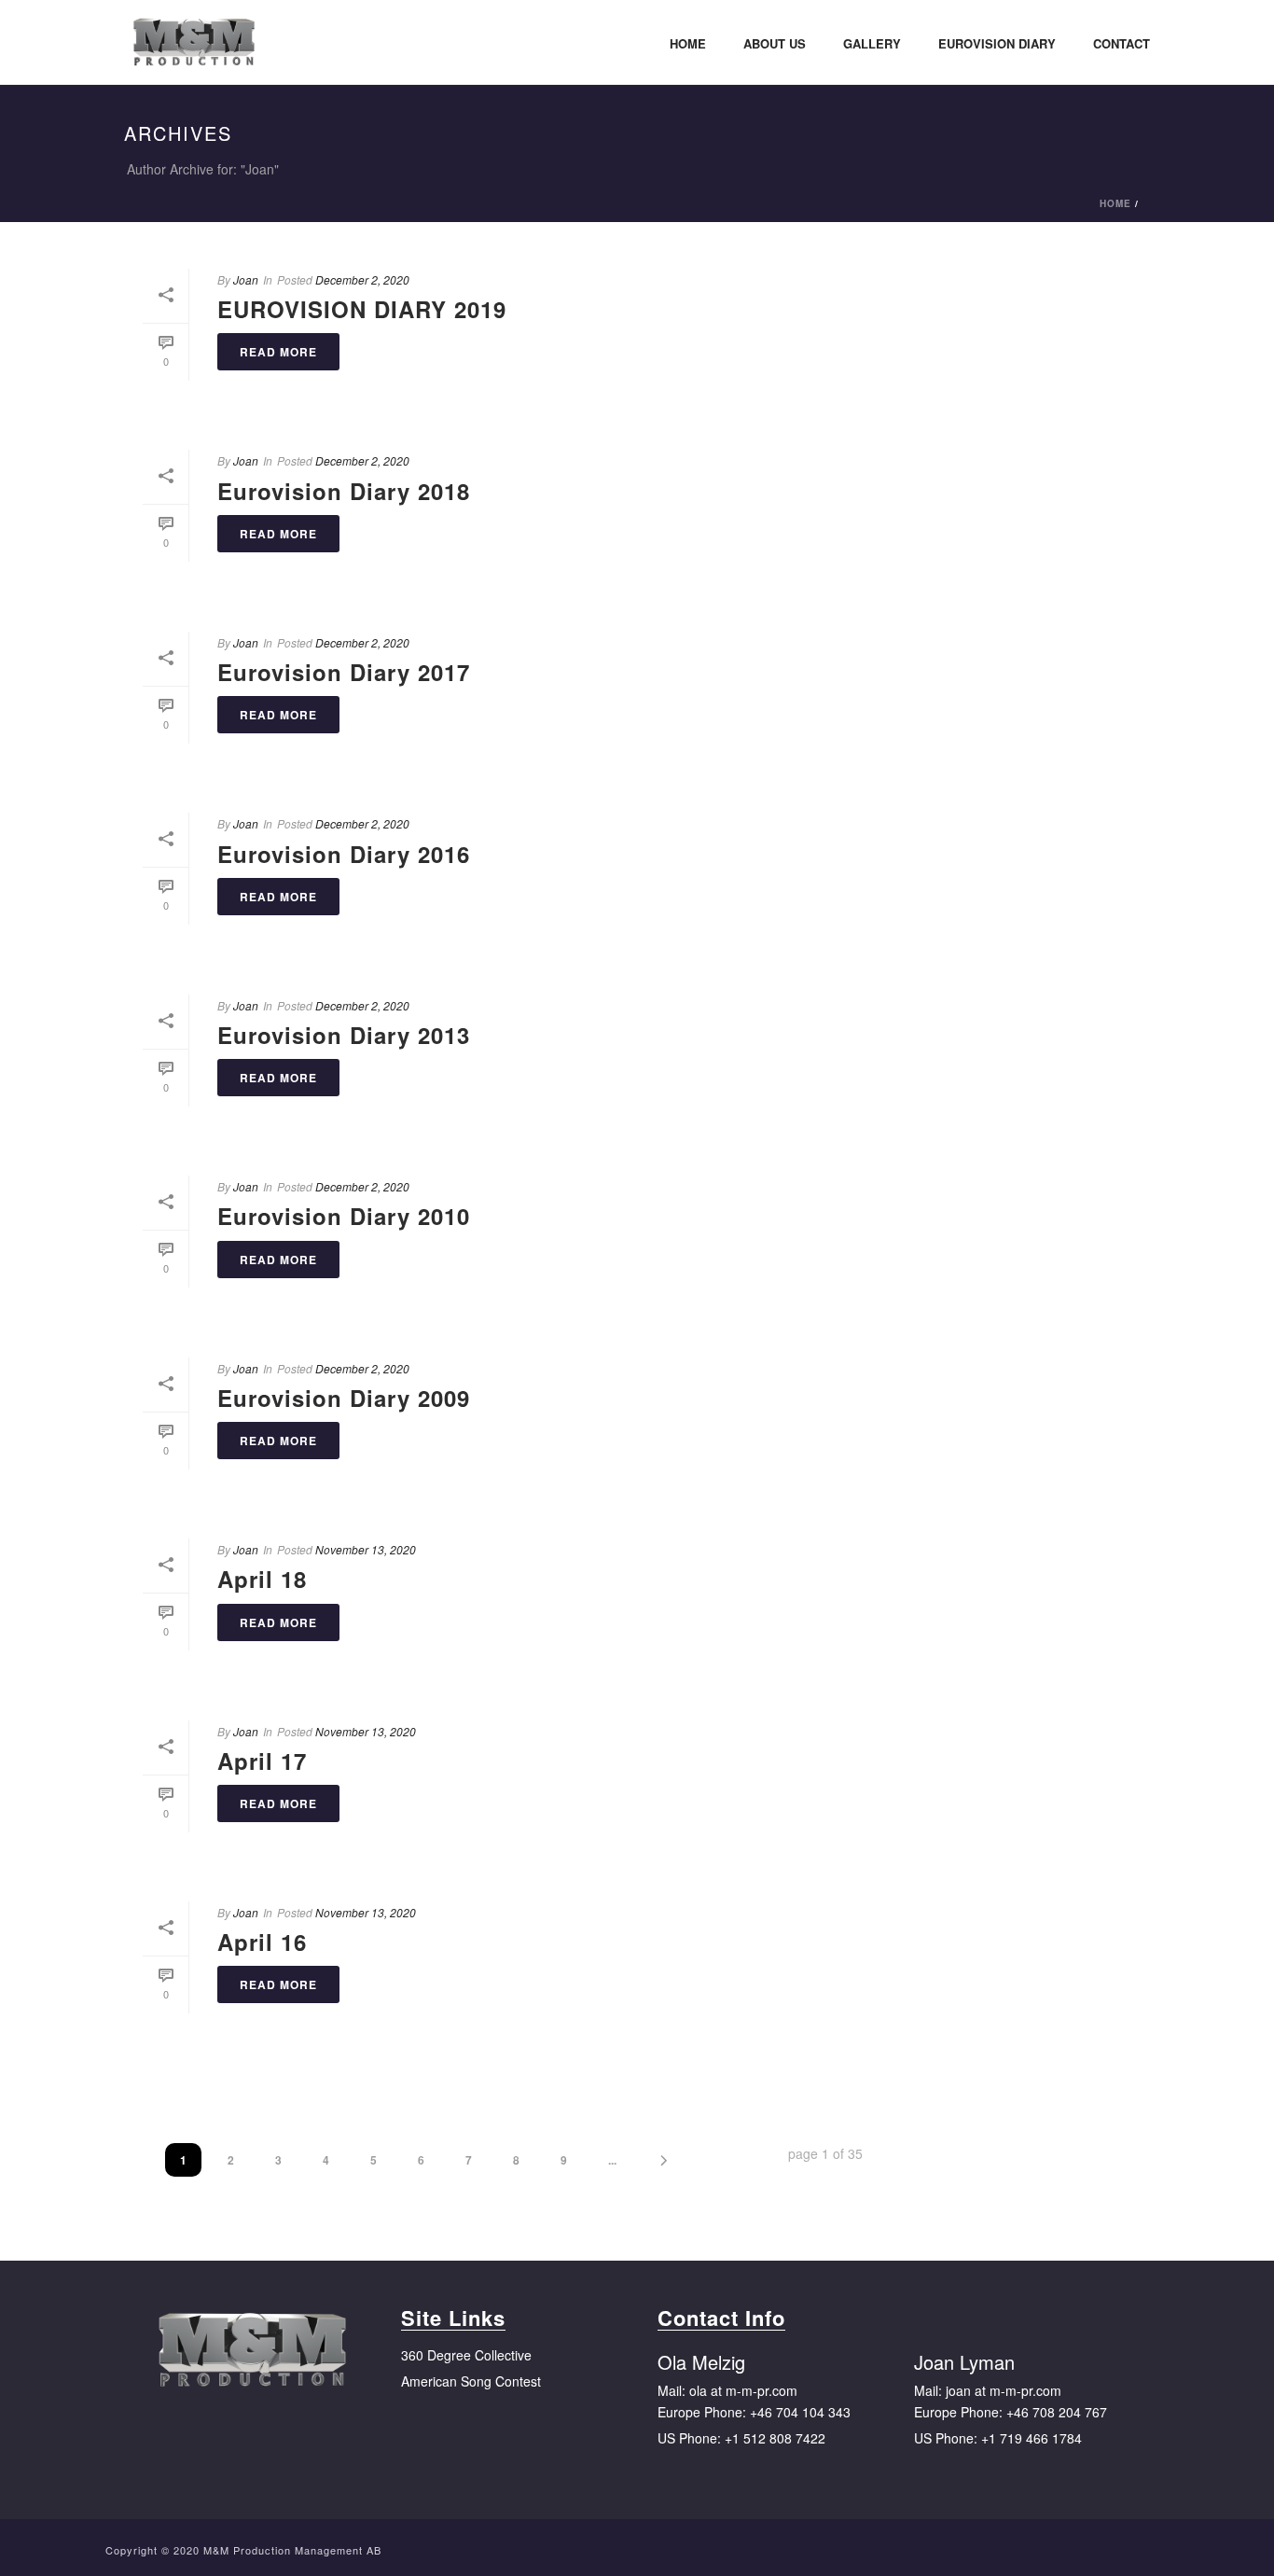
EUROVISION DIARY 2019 (362, 309)
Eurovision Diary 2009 (344, 1398)
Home (688, 43)
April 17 (262, 1761)
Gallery (872, 43)
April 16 (262, 1942)
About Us (775, 43)
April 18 (262, 1579)
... (612, 2160)
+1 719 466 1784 (1032, 2438)
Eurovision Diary (997, 43)
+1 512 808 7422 (775, 2438)
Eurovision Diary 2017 (344, 672)
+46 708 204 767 (1057, 2412)
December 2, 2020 (362, 279)
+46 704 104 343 (800, 2412)
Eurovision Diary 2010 (344, 1216)
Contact (1122, 43)
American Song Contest (471, 2381)
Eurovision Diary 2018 (344, 491)
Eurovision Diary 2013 (344, 1035)
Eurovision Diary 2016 (344, 854)
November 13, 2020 (366, 1549)
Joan (246, 279)
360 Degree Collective (466, 2355)
